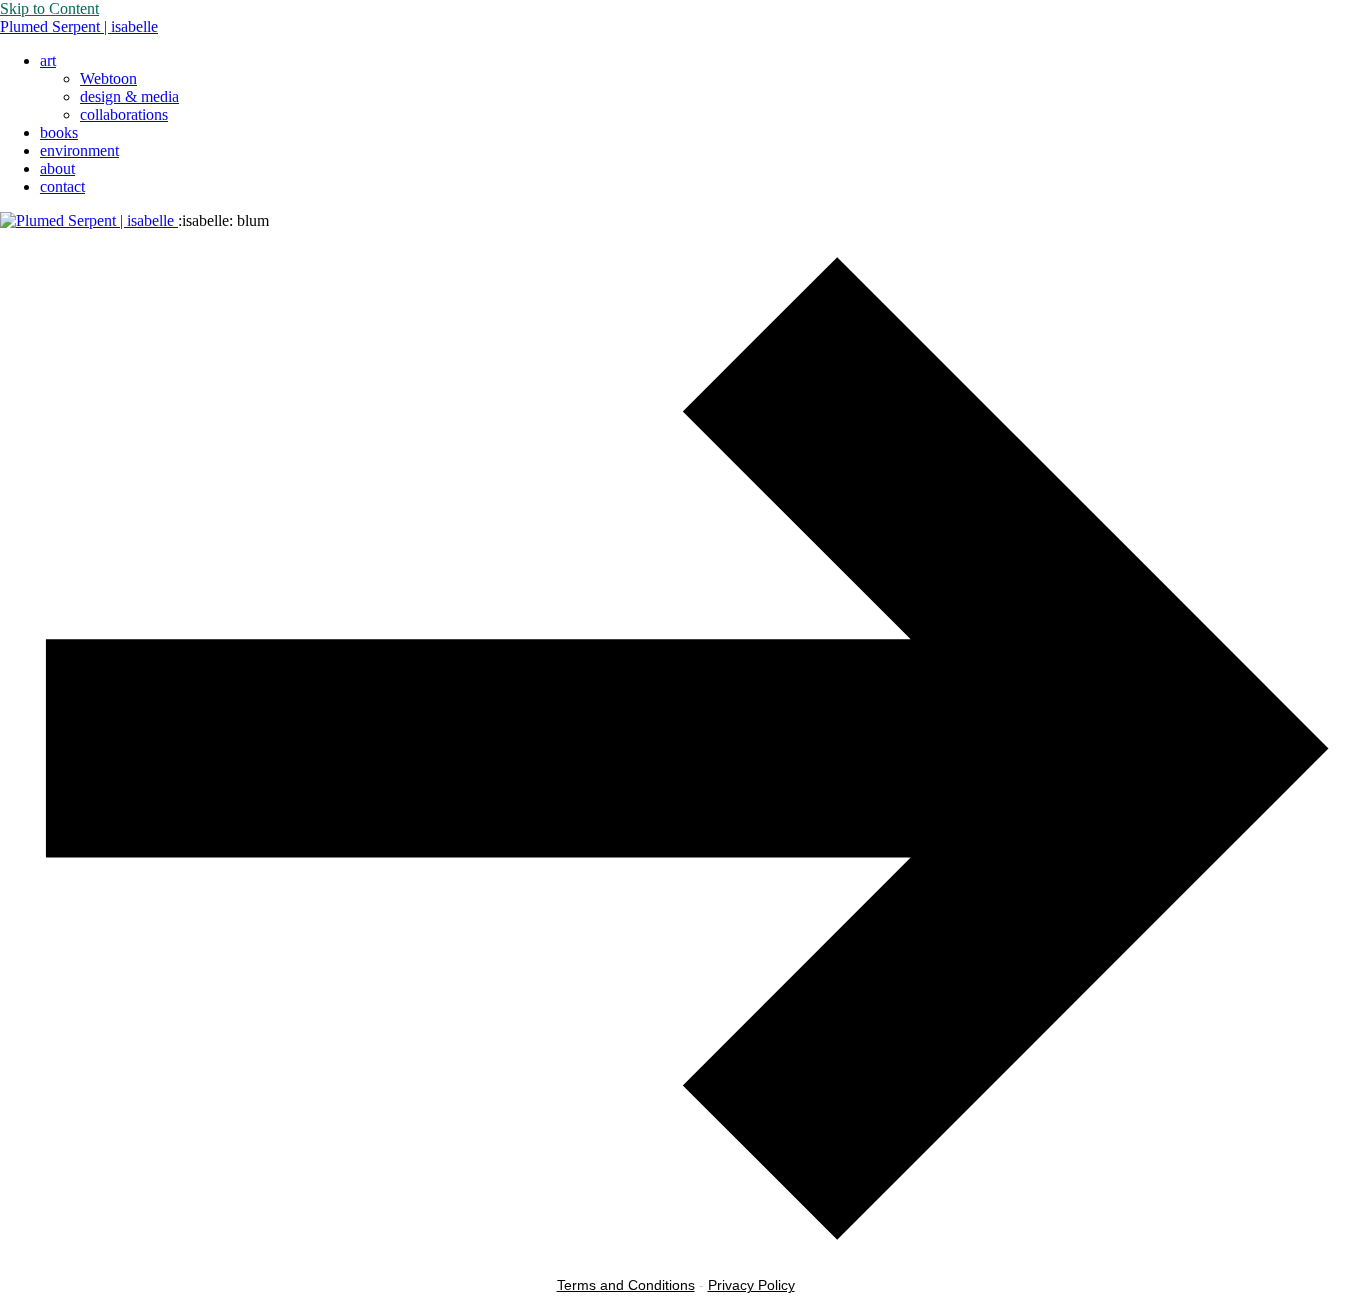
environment (79, 150)
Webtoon (108, 78)
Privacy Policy (751, 1285)
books (59, 132)
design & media (129, 96)
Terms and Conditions (626, 1285)
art (48, 60)
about (57, 168)
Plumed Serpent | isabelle (79, 26)
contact (62, 186)
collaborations (124, 114)
